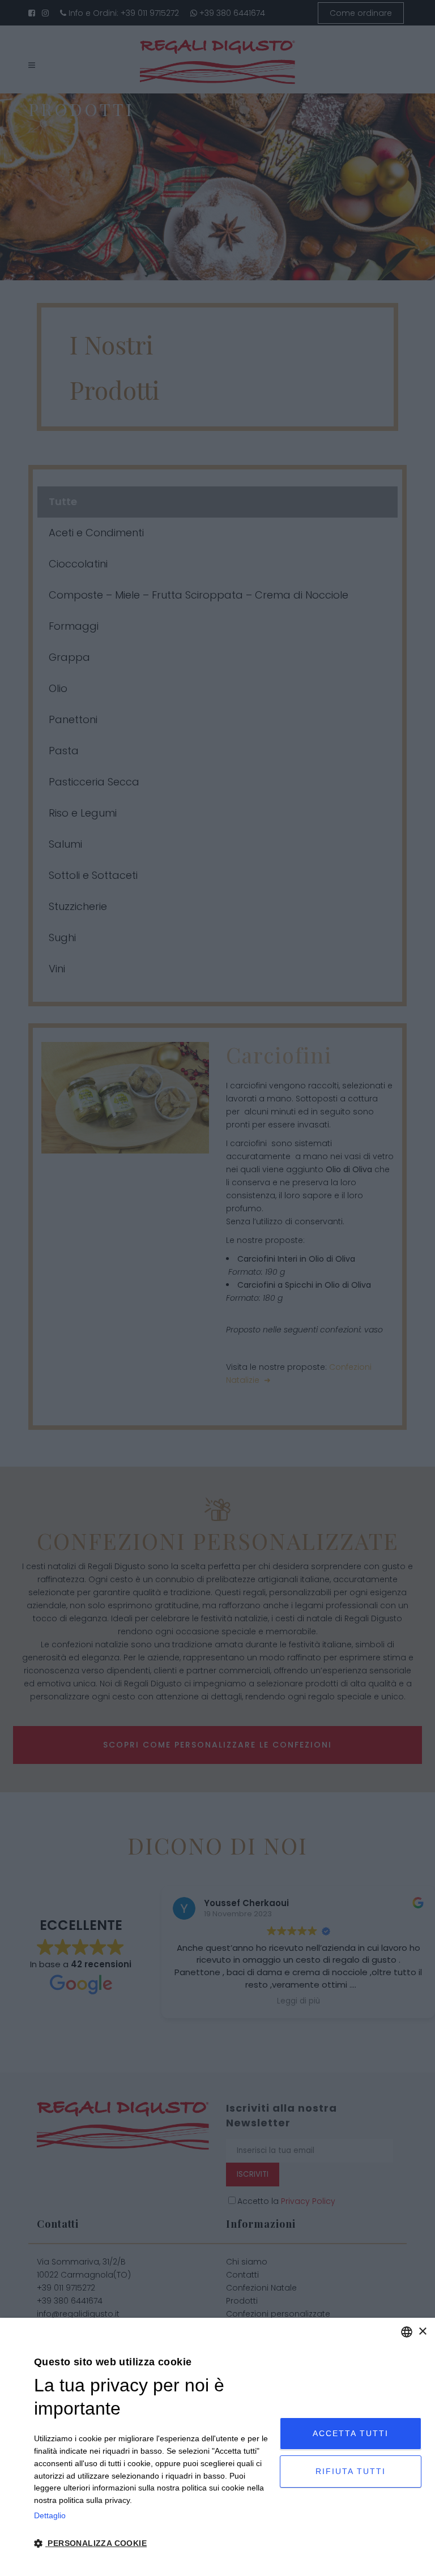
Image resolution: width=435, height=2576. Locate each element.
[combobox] (407, 2332)
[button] (153, 2544)
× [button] (422, 2332)
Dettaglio (50, 2515)
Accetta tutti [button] (351, 2433)
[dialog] (217, 2447)
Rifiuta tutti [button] (351, 2471)
